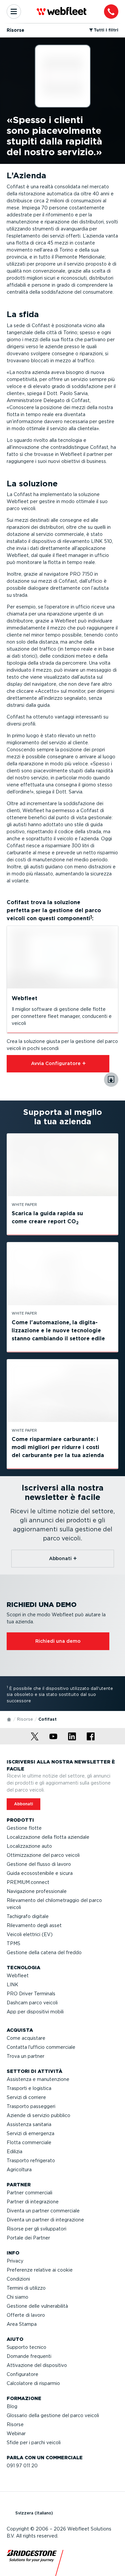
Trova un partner (25, 2056)
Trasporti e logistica (29, 2088)
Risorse (25, 1719)
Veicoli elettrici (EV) (30, 1934)
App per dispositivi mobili (35, 2012)
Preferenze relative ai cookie (40, 2270)
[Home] (9, 1719)
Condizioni (18, 2279)
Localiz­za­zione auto (29, 1846)
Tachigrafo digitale (28, 1916)
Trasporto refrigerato (31, 2161)
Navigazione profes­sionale (37, 1891)
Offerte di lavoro (26, 2315)
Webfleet (18, 1976)
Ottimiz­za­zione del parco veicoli (43, 1855)
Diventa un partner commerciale (43, 2211)
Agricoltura (19, 2170)
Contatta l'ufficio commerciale (41, 2047)
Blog (12, 2406)
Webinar (16, 2434)
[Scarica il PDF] (111, 1080)
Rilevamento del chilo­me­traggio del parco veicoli (54, 1904)
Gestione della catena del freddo (44, 1952)
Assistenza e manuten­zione (38, 2079)
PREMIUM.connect (28, 1882)
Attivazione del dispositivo (37, 2365)
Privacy (15, 2261)
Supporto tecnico (26, 2347)
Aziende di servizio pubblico (38, 2115)
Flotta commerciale (29, 2142)
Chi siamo (17, 2297)
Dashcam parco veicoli (32, 2003)
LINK (12, 1985)
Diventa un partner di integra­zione (45, 2220)
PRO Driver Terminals (31, 1994)
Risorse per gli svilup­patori (36, 2229)
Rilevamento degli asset (34, 1925)
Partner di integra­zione (33, 2202)
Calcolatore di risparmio (33, 2383)
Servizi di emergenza (30, 2133)
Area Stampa (22, 2324)
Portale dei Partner (28, 2238)
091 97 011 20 (22, 2466)
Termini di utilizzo (26, 2288)
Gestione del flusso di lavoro (39, 1864)
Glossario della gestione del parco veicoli (53, 2415)
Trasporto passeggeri (31, 2106)
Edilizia (14, 2152)
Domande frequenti (29, 2356)
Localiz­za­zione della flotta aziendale (48, 1837)
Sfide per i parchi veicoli (34, 2443)
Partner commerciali (29, 2193)
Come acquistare (26, 2038)
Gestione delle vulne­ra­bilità (37, 2306)
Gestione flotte (24, 1828)
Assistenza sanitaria (29, 2124)
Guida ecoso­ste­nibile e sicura (40, 1873)
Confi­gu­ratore (22, 2374)
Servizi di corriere (26, 2097)
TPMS (13, 1943)
